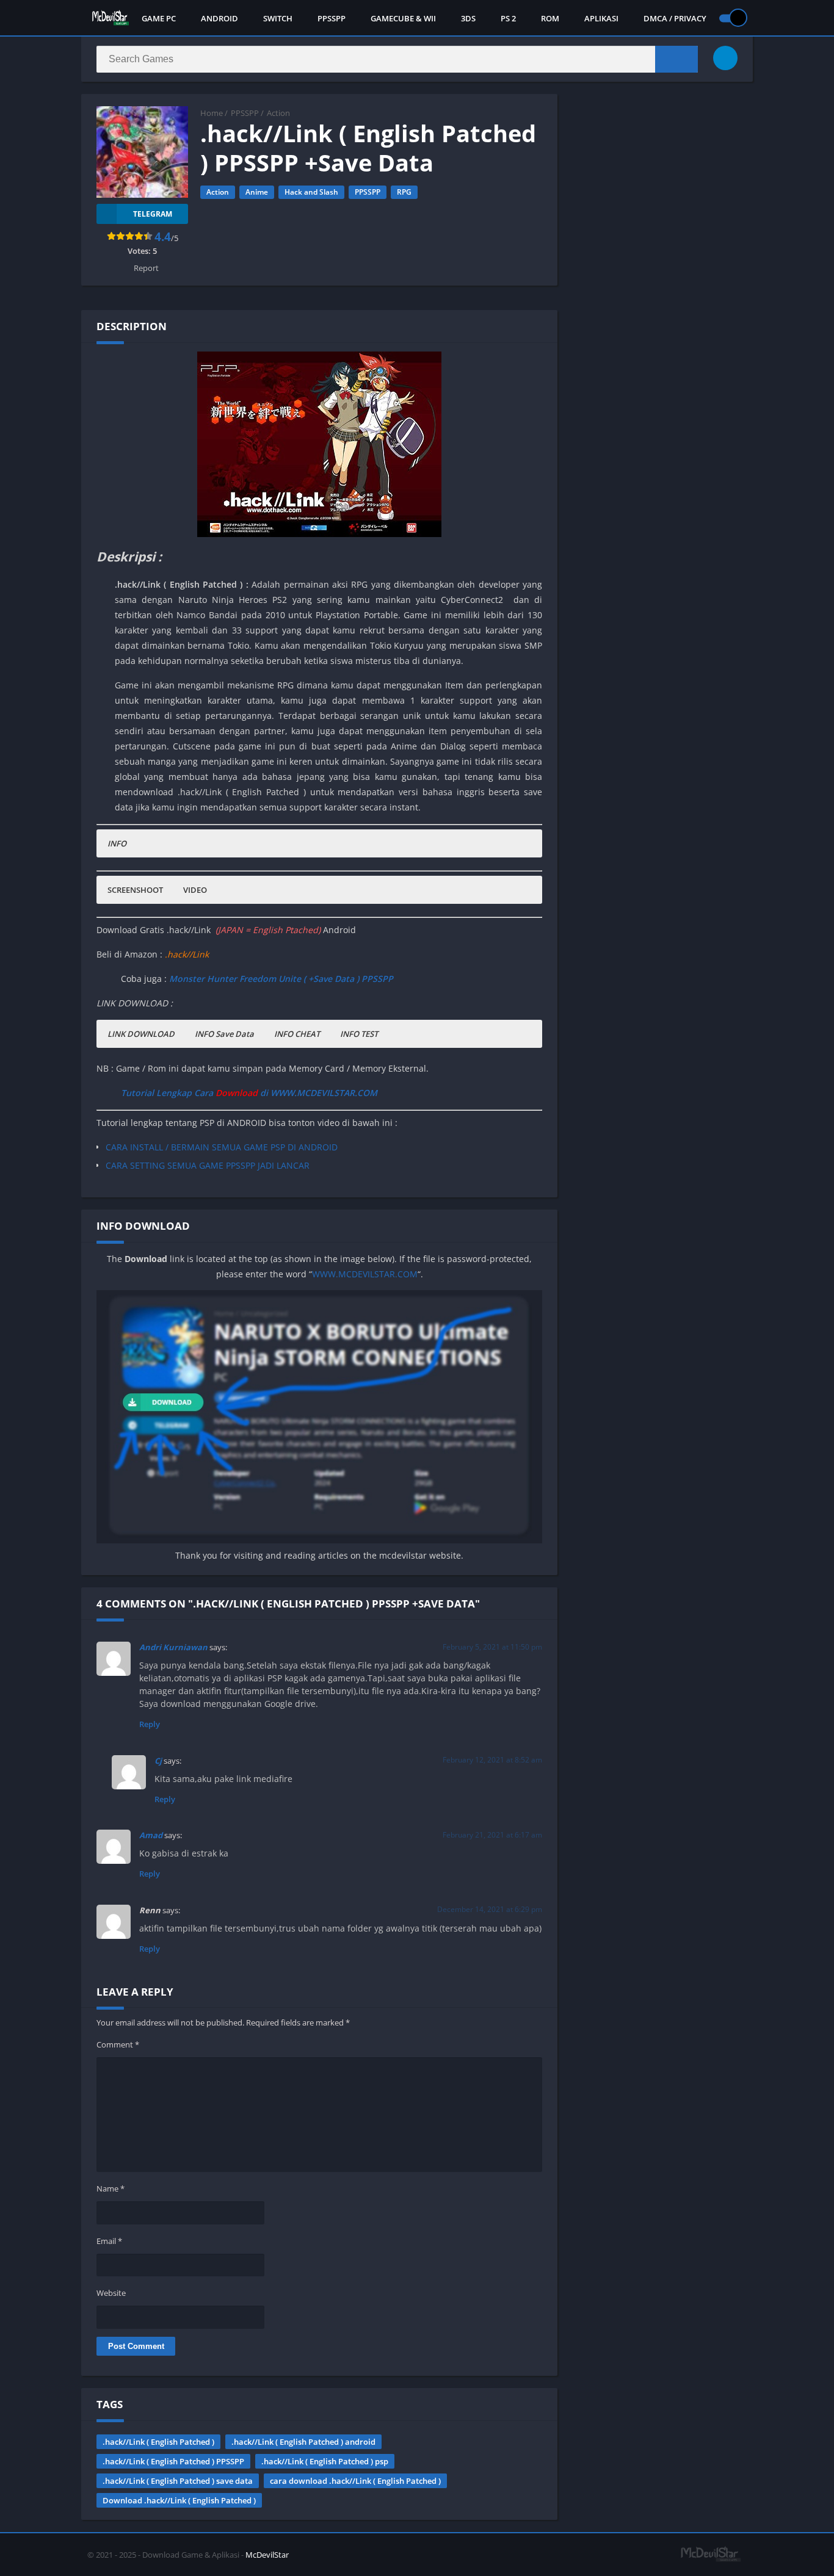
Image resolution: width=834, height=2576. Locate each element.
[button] (117, 843)
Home (212, 113)
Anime (257, 192)
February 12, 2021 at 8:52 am (492, 1760)
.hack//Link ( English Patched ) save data (178, 2481)
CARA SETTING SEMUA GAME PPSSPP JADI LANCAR (208, 1165)
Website (111, 2293)
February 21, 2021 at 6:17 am (492, 1835)
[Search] (676, 59)
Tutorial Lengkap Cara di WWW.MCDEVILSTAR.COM (249, 1093)
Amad (151, 1835)
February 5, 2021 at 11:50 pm (492, 1647)
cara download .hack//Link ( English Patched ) (355, 2481)
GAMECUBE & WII (403, 18)
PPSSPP (332, 18)
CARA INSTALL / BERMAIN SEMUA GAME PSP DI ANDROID (222, 1147)
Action (278, 113)
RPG (404, 192)
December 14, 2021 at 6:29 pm (490, 1909)
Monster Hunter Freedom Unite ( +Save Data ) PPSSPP (281, 979)
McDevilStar (267, 2555)
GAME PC (159, 18)
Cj (158, 1761)
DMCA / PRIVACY (675, 18)
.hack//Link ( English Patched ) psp (325, 2461)
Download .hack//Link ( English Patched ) (179, 2500)
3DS (468, 18)
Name (111, 2188)
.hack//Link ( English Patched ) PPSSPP (173, 2461)
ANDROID (219, 18)
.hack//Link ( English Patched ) (158, 2442)
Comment (118, 2044)
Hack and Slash (311, 192)
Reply (150, 1724)
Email (109, 2241)
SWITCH (278, 18)
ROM (550, 18)
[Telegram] (725, 58)
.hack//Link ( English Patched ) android (303, 2442)
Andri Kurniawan (173, 1647)
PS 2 (508, 18)
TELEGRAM (153, 214)
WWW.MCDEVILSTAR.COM (365, 1274)
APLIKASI (601, 18)
